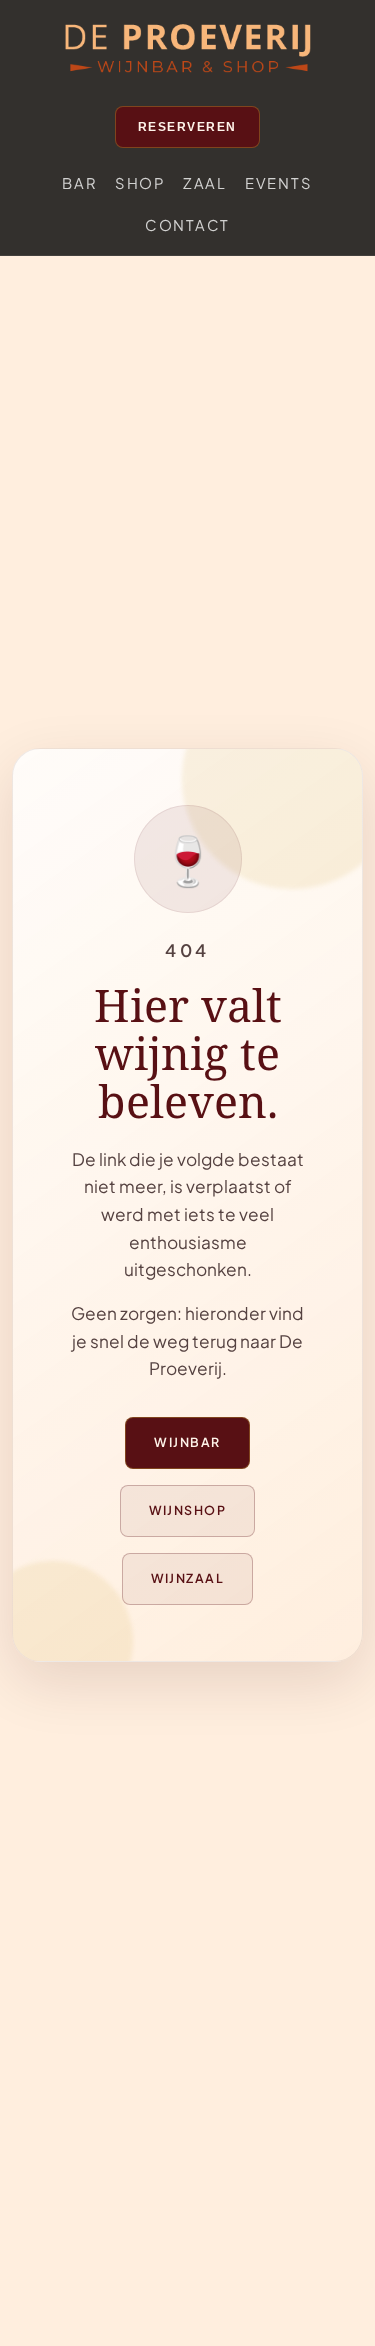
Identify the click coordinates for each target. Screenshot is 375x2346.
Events (279, 183)
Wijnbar (187, 1442)
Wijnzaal (188, 1578)
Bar (79, 183)
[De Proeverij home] (188, 50)
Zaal (205, 183)
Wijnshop (188, 1510)
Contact (187, 225)
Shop (140, 183)
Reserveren (187, 127)
